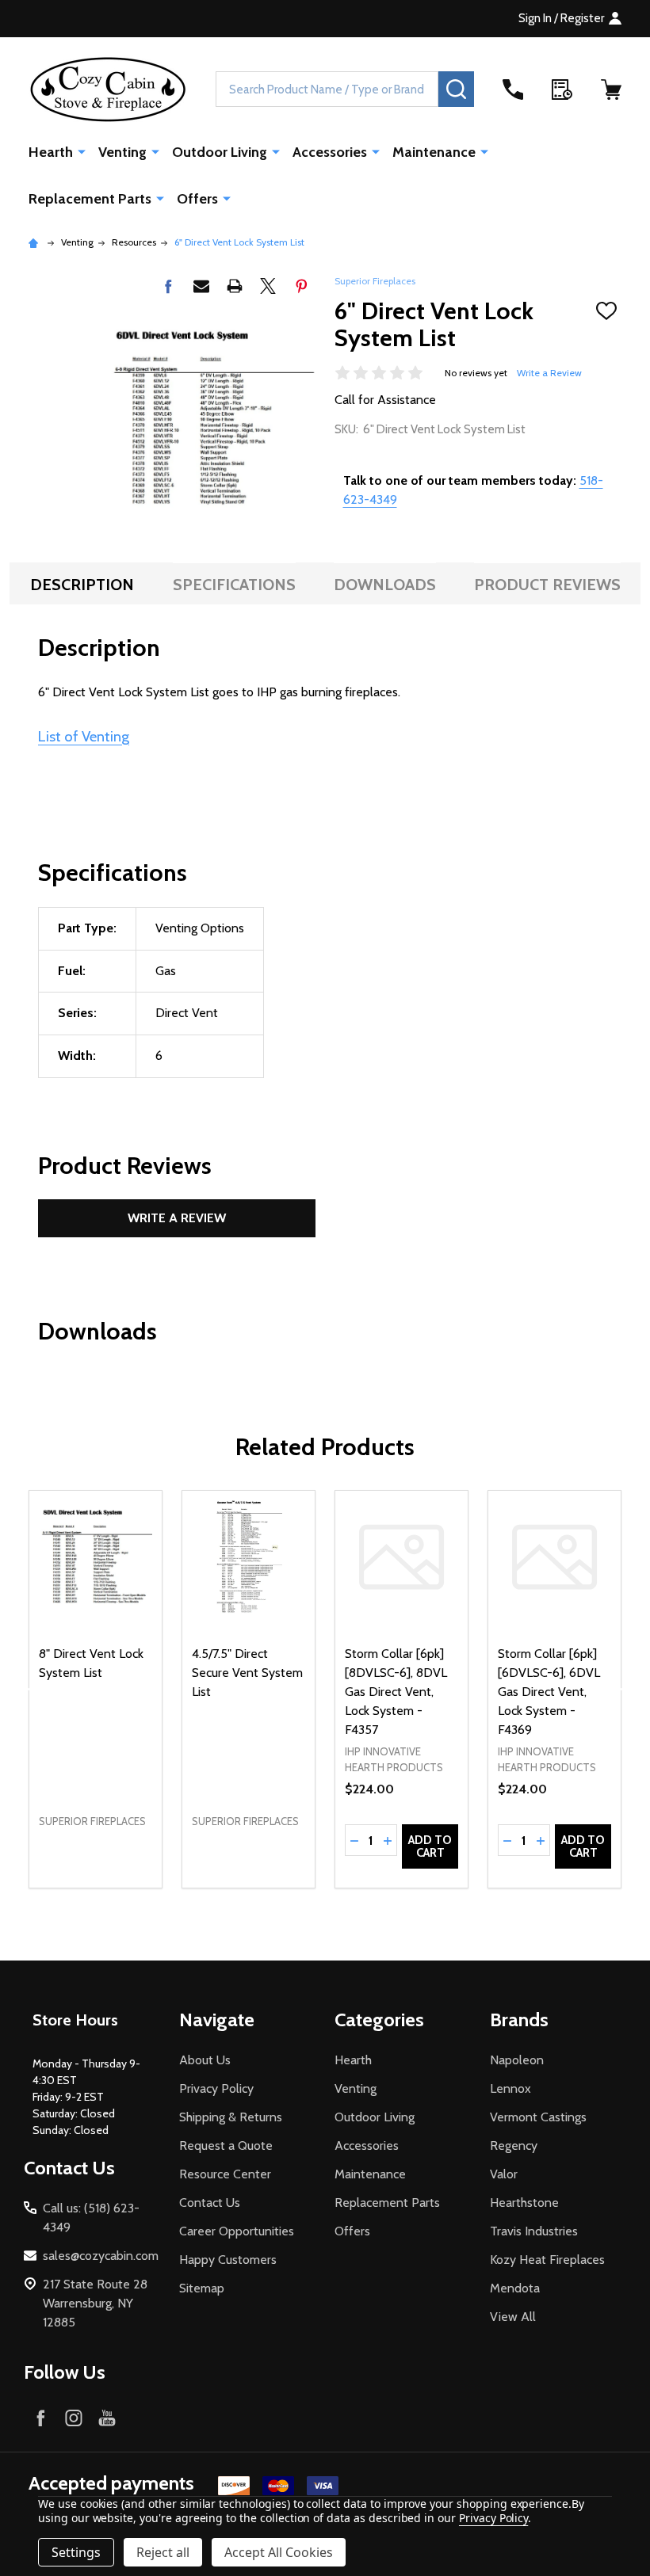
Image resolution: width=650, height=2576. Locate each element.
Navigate (217, 2020)
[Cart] (611, 90)
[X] (268, 286)
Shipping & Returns (231, 2117)
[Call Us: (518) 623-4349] (513, 90)
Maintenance (434, 152)
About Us (205, 2060)
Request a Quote (226, 2145)
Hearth (51, 152)
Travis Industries (534, 2231)
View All (513, 2317)
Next (625, 1689)
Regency (514, 2145)
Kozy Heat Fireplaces (547, 2260)
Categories (379, 2020)
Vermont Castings (538, 2117)
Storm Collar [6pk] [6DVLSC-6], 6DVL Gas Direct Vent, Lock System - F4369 (549, 1692)
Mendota (515, 2288)
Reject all (163, 2552)
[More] (82, 151)
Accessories (330, 152)
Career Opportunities (237, 2231)
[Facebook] (168, 286)
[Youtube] (107, 2418)
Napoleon (517, 2060)
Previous (25, 1689)
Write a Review (549, 373)
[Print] (235, 286)
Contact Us (210, 2203)
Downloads (385, 585)
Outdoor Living (220, 152)
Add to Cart (430, 1846)
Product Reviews (547, 585)
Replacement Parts (90, 199)
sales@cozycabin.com (101, 2256)
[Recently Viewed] (562, 90)
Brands (519, 2020)
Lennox (510, 2088)
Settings (76, 2552)
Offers (197, 199)
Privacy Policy (216, 2088)
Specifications (234, 585)
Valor (504, 2174)
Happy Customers (228, 2260)
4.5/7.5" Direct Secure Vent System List (247, 1673)
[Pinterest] (301, 286)
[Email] (201, 286)
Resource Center (225, 2174)
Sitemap (202, 2288)
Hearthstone (524, 2203)
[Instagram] (74, 2418)
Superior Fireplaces (375, 281)
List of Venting (84, 736)
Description (82, 585)
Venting (122, 152)
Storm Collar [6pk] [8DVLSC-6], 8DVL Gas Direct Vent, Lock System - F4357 (396, 1692)
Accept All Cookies (279, 2552)
